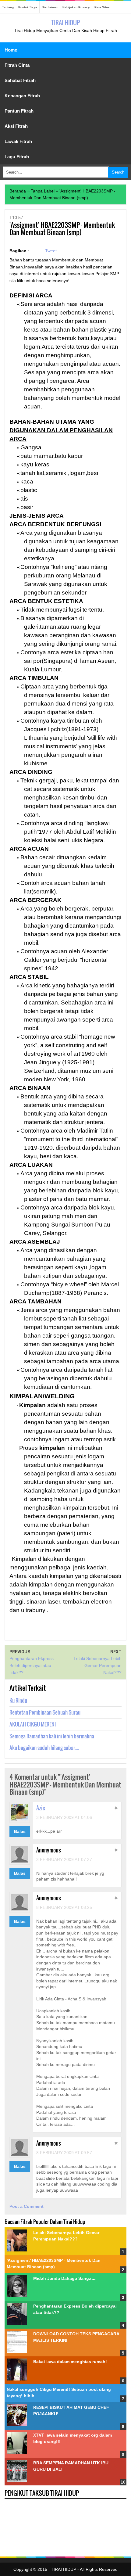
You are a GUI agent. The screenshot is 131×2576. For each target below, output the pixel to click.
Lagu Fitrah (17, 157)
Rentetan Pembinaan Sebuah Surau (45, 1712)
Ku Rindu (18, 1700)
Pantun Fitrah (19, 111)
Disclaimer (50, 7)
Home (11, 50)
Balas (20, 1831)
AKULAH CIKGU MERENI (33, 1724)
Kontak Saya (28, 7)
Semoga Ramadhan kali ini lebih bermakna (52, 1736)
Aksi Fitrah (16, 126)
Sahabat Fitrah (20, 80)
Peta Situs (102, 7)
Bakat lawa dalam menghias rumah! (70, 2362)
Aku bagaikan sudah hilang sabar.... (44, 1748)
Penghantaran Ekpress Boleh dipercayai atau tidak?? (32, 1665)
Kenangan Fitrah (22, 96)
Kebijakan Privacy (76, 7)
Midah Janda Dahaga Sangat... (65, 2278)
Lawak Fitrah (18, 141)
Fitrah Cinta (17, 65)
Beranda (18, 191)
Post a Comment (27, 2206)
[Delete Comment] (116, 1809)
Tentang (8, 7)
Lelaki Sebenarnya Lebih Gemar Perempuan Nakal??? (98, 1665)
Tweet (51, 251)
